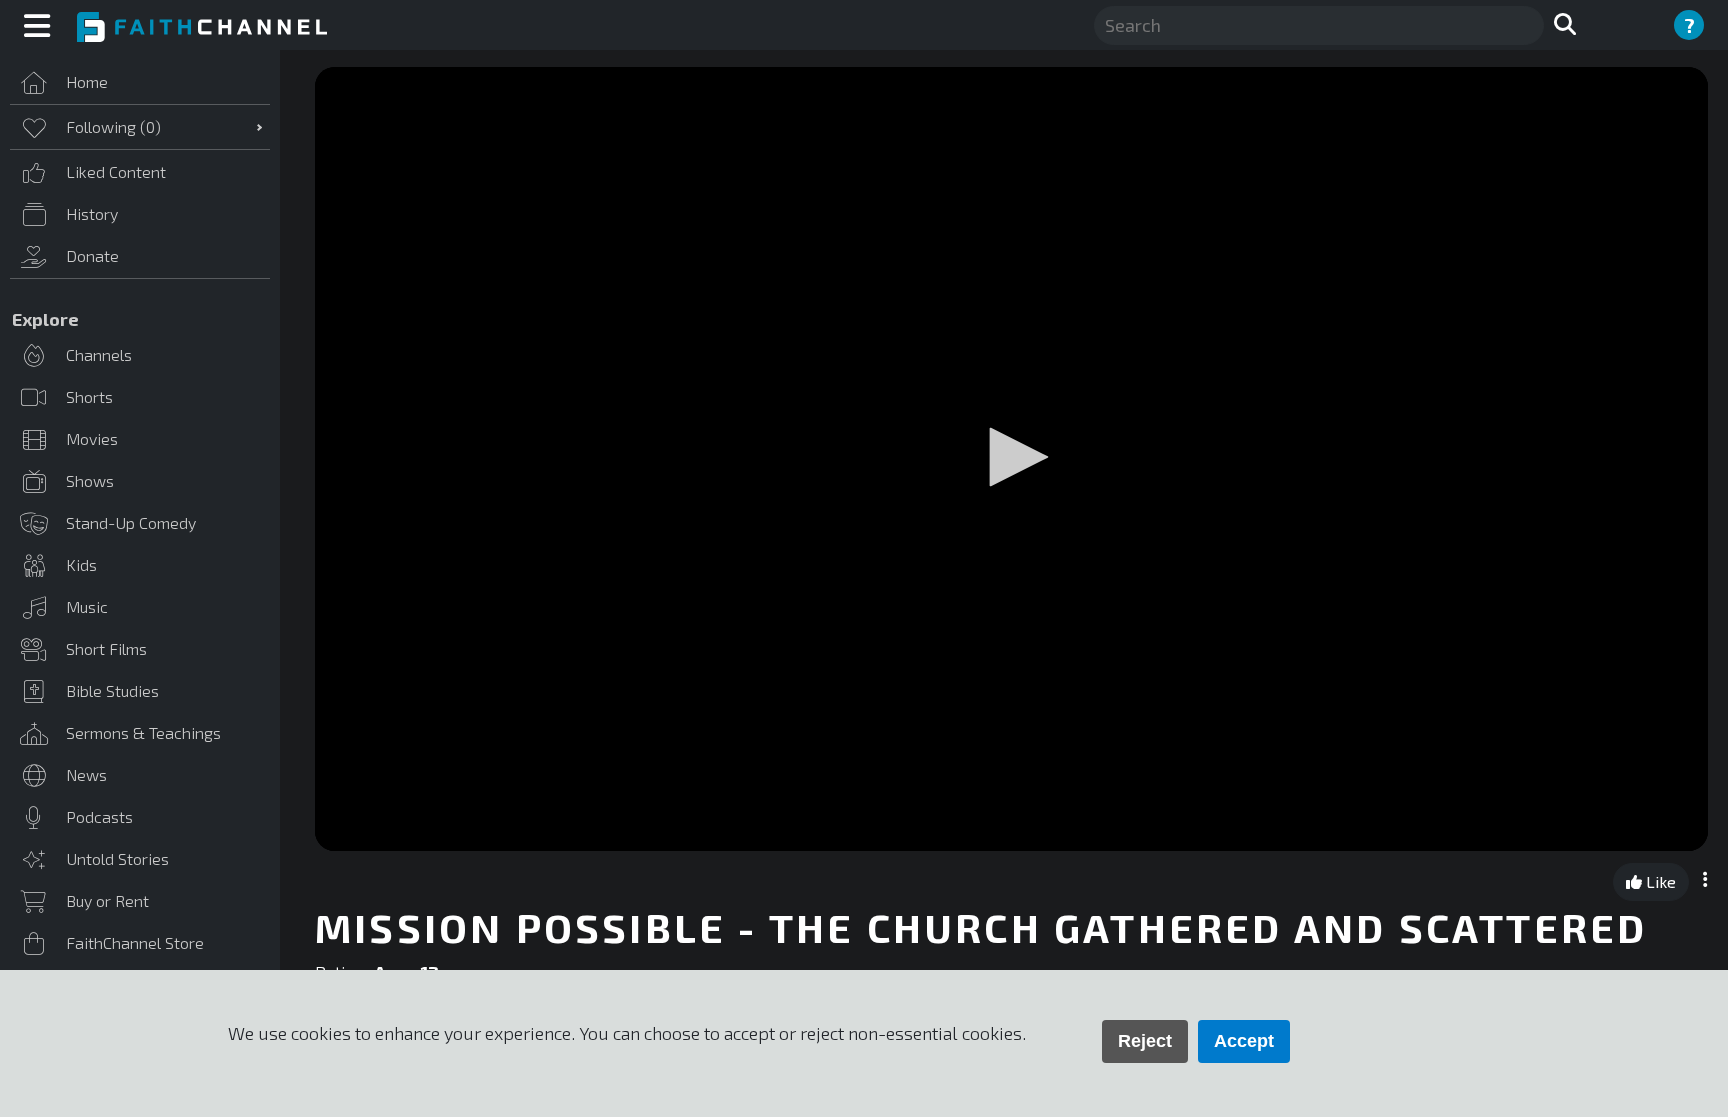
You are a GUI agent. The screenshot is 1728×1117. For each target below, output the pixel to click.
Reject (1145, 1041)
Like (1659, 881)
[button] (1012, 457)
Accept (1244, 1041)
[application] (1011, 459)
